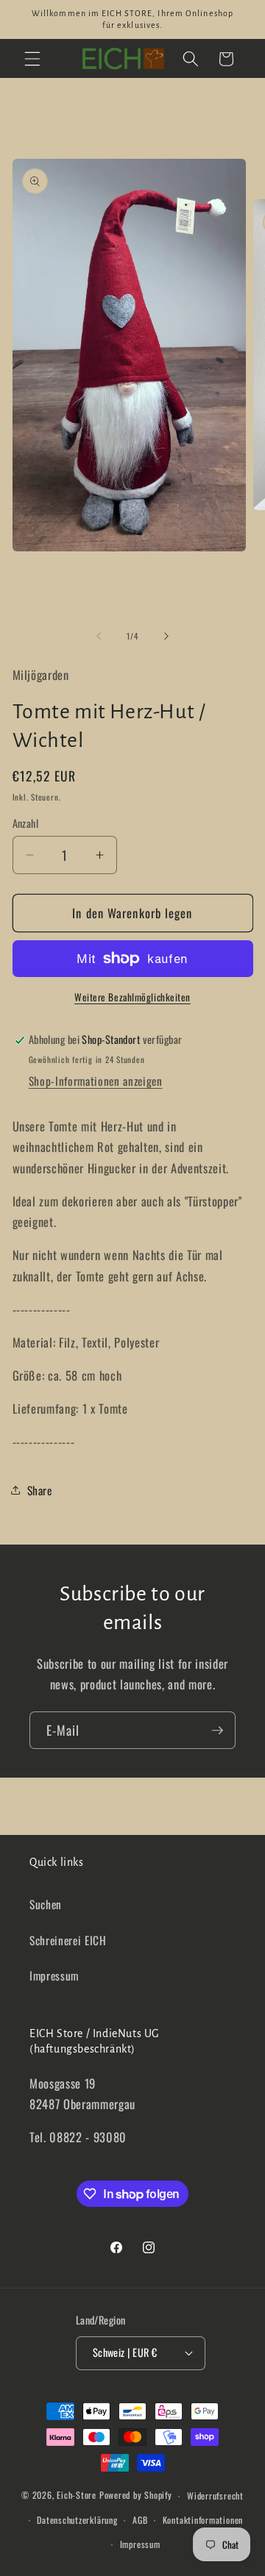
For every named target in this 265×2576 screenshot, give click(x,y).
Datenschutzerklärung (77, 2520)
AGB (140, 2520)
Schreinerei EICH (68, 1940)
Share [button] (40, 1490)
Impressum (54, 1975)
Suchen (46, 1904)
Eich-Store (77, 2495)
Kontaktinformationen (203, 2520)
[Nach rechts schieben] (166, 636)
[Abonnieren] (217, 1731)
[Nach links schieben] (99, 636)
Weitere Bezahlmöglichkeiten (132, 997)
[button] (32, 59)
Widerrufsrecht (215, 2495)
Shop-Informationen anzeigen (96, 1081)
